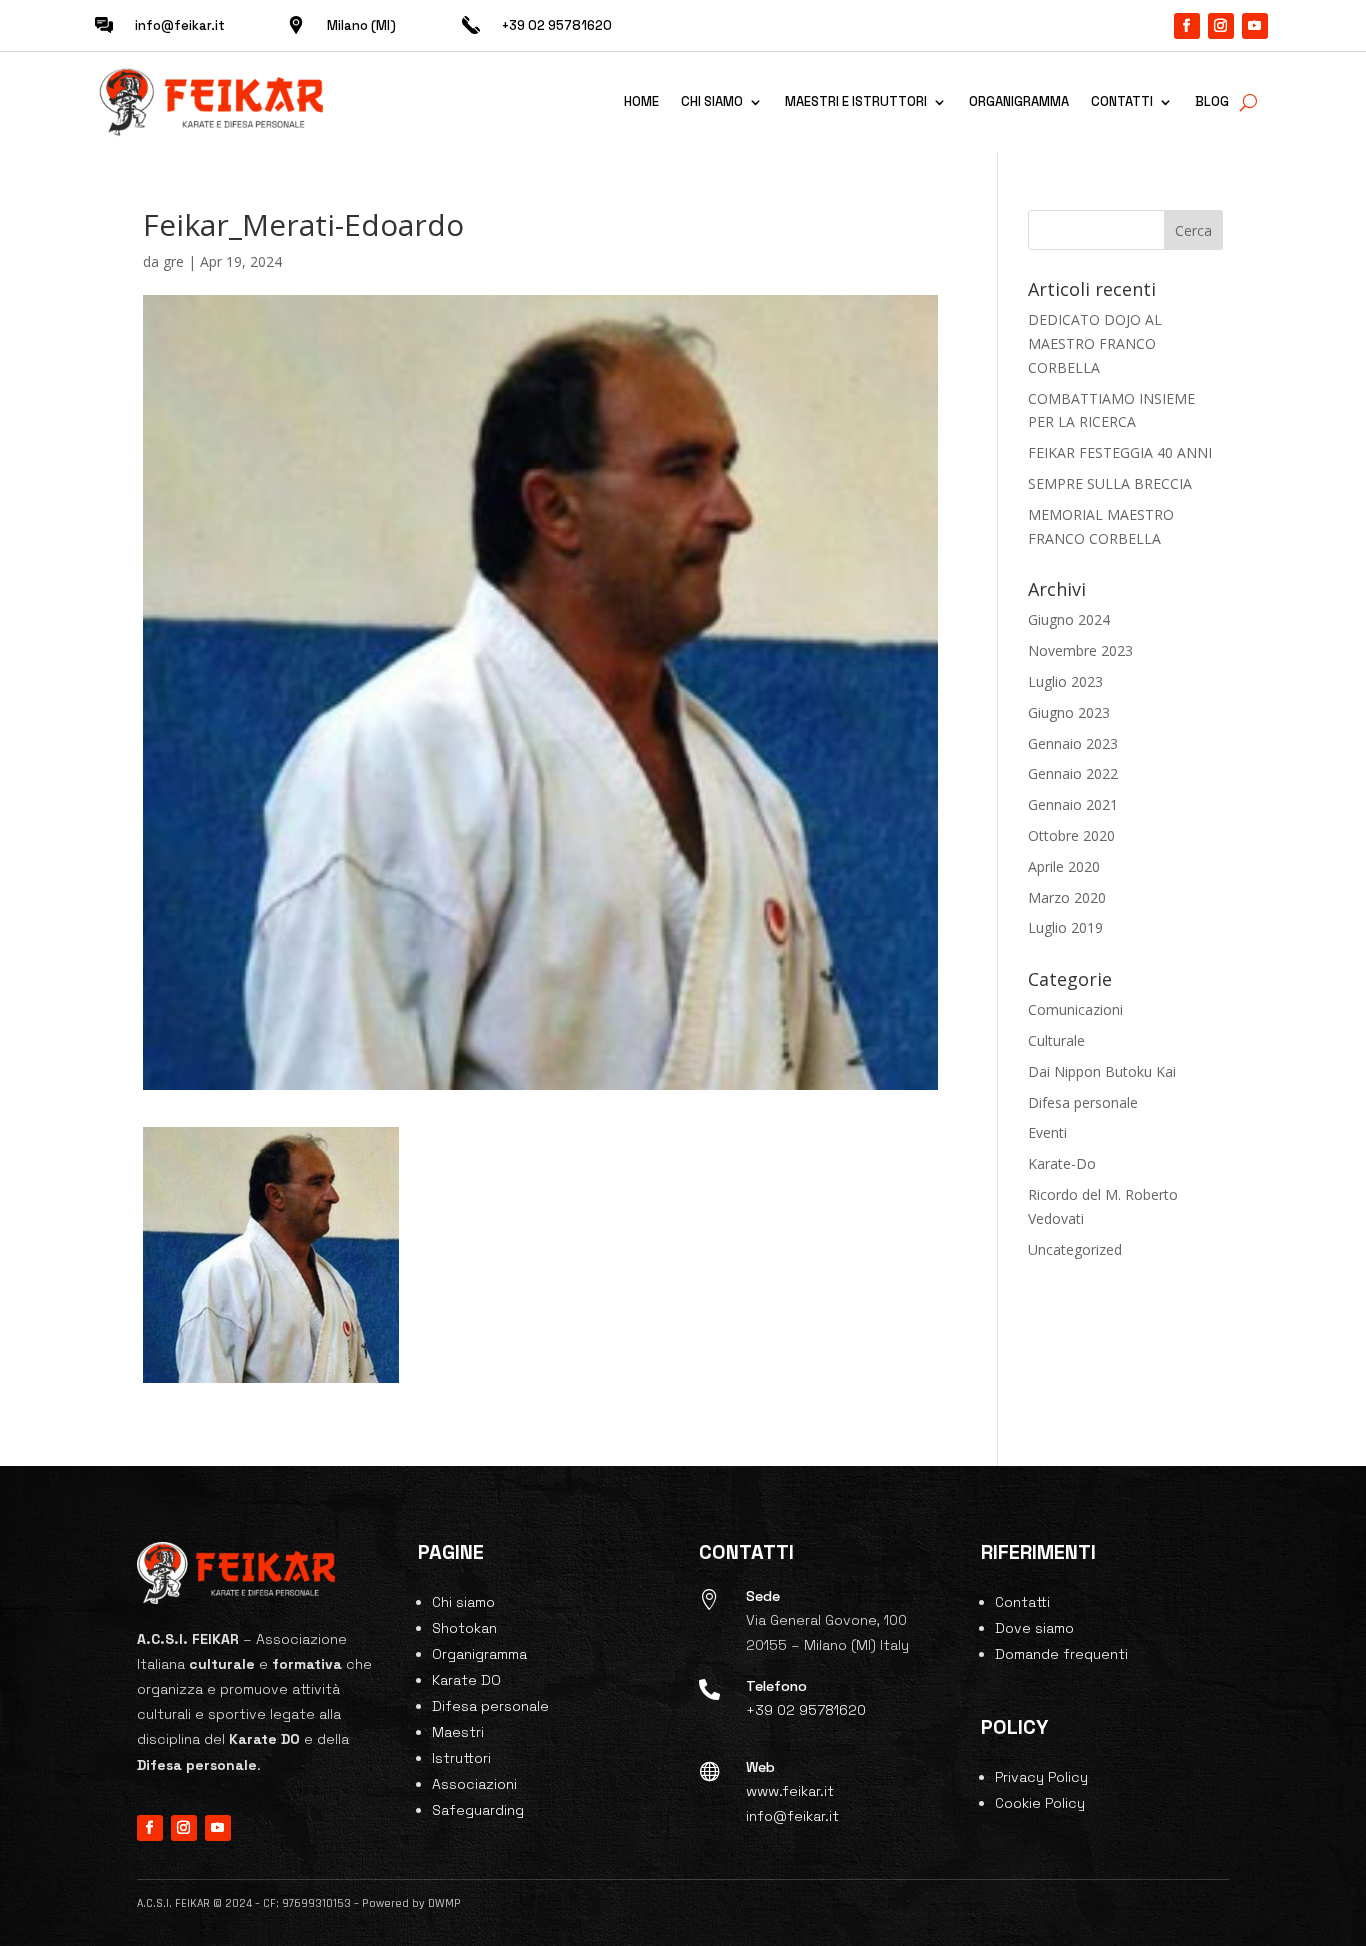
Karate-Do (1062, 1163)
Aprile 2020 (1064, 866)
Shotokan (464, 1628)
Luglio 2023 (1065, 681)
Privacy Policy (1041, 1777)
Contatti (1122, 101)
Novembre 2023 (1080, 650)
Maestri (458, 1732)
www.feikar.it (790, 1791)
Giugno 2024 (1069, 619)
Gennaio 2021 (1073, 804)
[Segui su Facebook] (1187, 26)
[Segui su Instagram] (1221, 26)
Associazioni (474, 1784)
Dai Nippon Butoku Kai (1102, 1071)
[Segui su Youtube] (1255, 26)
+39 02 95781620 (806, 1710)
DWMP (444, 1903)
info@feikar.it (180, 25)
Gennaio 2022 (1073, 773)
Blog (1212, 101)
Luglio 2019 (1065, 927)
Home (641, 101)
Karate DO (466, 1680)
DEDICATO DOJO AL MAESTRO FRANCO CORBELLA (1095, 343)
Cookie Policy (1040, 1803)
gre (173, 261)
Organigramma (1019, 101)
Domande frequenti (1061, 1654)
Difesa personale (1083, 1102)
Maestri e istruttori (856, 101)
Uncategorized (1075, 1249)
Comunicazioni (1075, 1009)
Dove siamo (1034, 1628)
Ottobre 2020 (1071, 835)
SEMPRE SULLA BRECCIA (1110, 483)
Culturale (1056, 1040)
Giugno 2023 (1069, 712)
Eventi (1047, 1132)
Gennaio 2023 (1073, 743)
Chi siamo (712, 101)
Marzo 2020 (1067, 897)
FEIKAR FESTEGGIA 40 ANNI (1120, 452)
